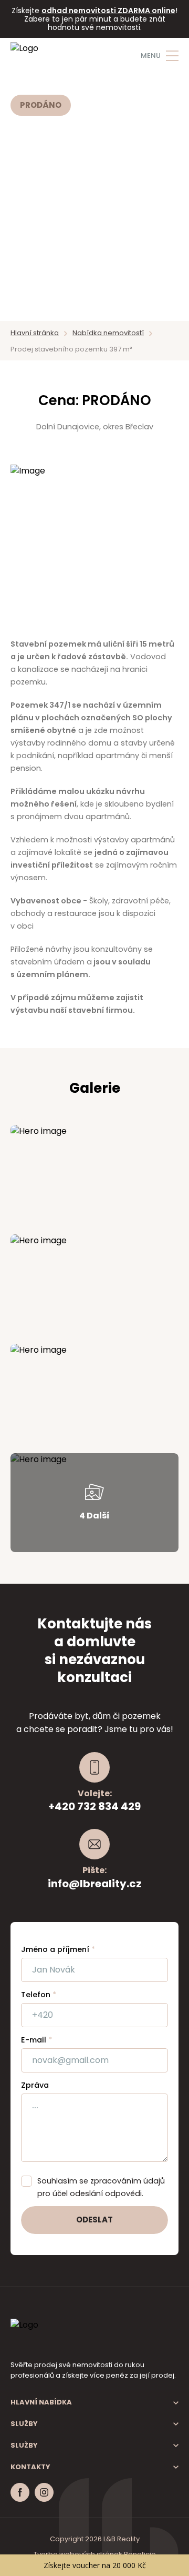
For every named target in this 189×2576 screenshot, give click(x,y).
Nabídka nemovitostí (108, 333)
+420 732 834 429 (94, 1806)
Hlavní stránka (35, 333)
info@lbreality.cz (95, 1884)
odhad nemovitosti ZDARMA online (108, 11)
